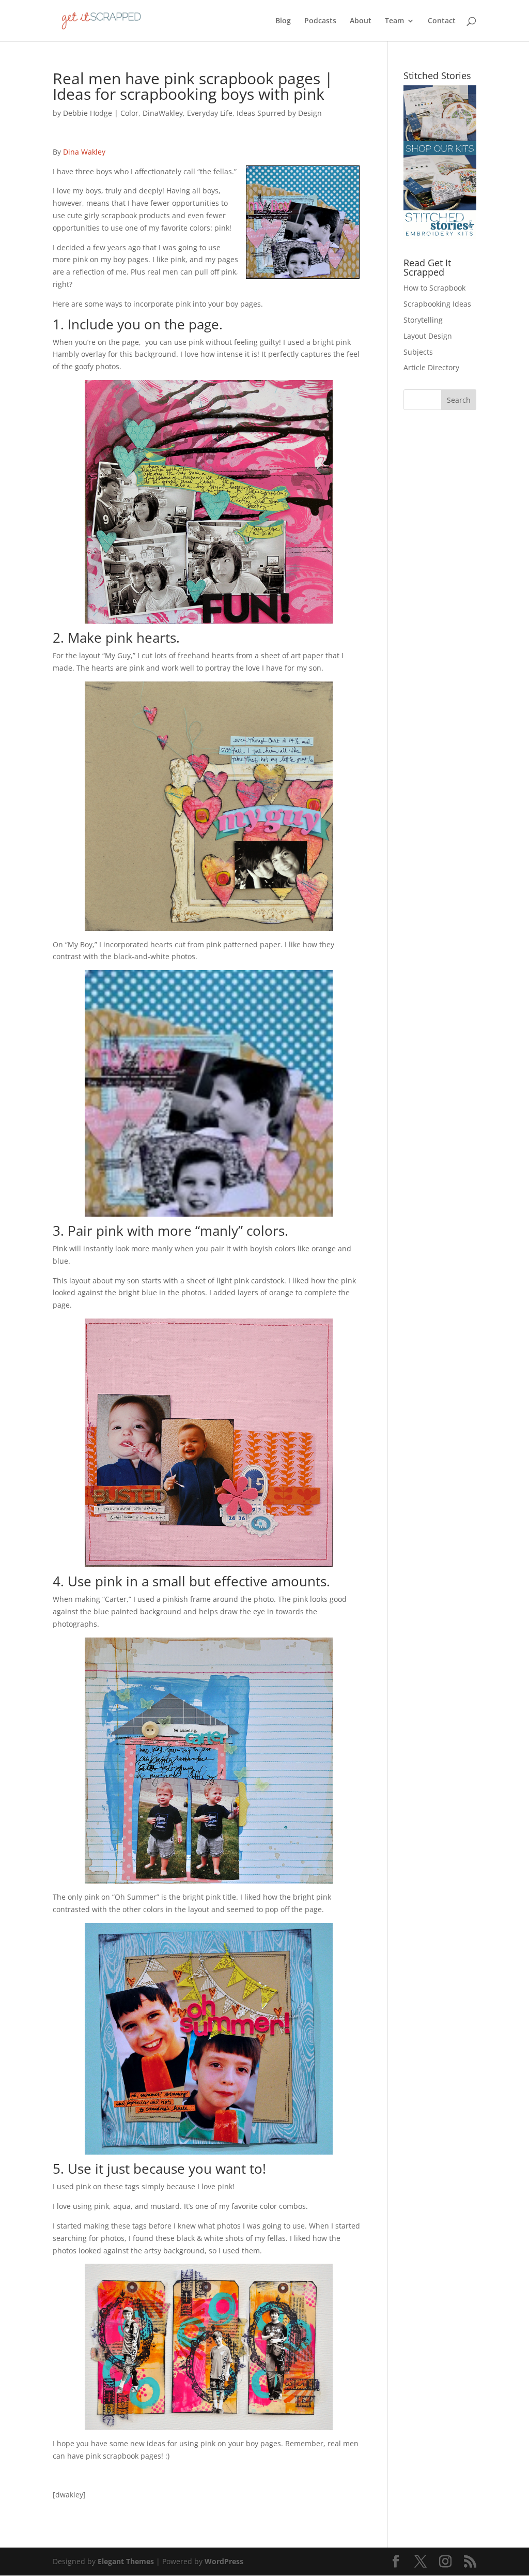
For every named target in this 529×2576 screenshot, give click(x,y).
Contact (442, 21)
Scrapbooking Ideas (437, 304)
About (361, 21)
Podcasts (320, 21)
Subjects (418, 352)
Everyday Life (210, 113)
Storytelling (423, 320)
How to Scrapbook (434, 288)
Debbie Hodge (88, 113)
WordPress (224, 2561)
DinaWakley (163, 113)
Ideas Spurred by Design (279, 113)
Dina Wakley (84, 152)
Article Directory (431, 367)
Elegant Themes (126, 2561)
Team (394, 21)
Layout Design (428, 336)
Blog (283, 21)
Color (129, 113)
